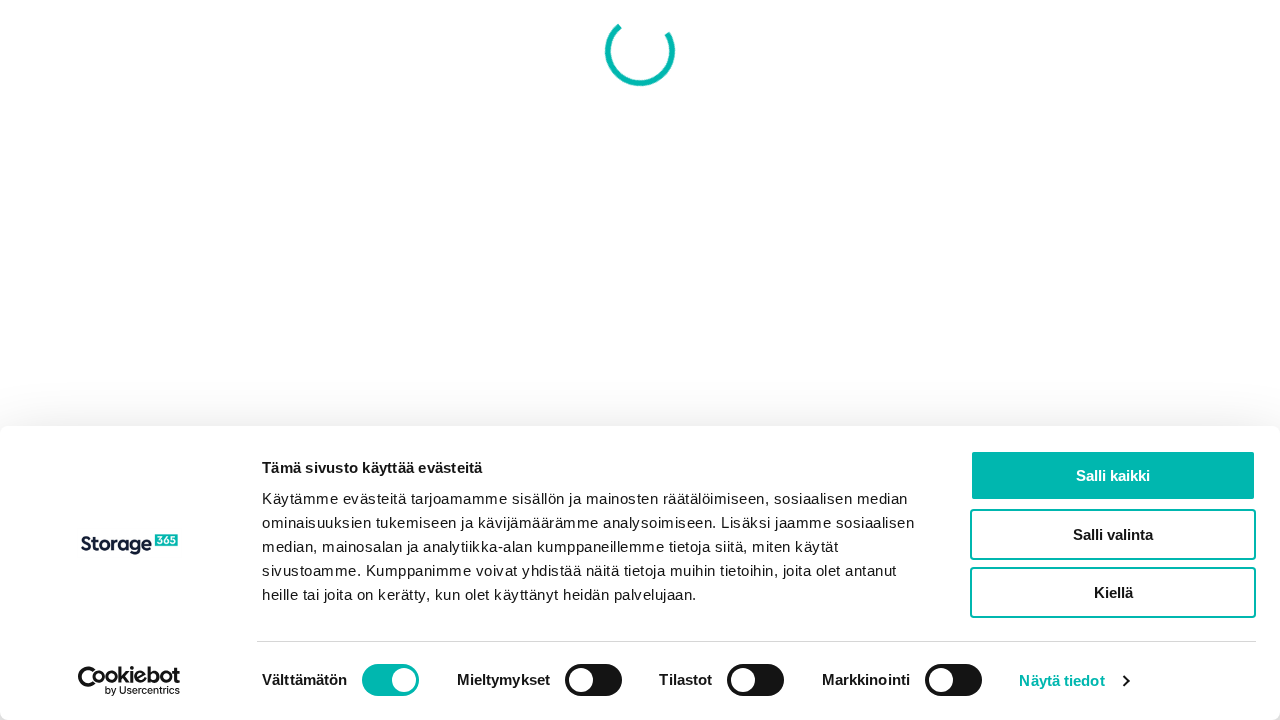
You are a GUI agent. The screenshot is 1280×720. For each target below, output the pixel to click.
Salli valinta (1113, 534)
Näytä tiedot (1061, 680)
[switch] (593, 680)
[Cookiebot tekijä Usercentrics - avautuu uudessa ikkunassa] (129, 681)
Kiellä (1113, 592)
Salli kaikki (1113, 475)
